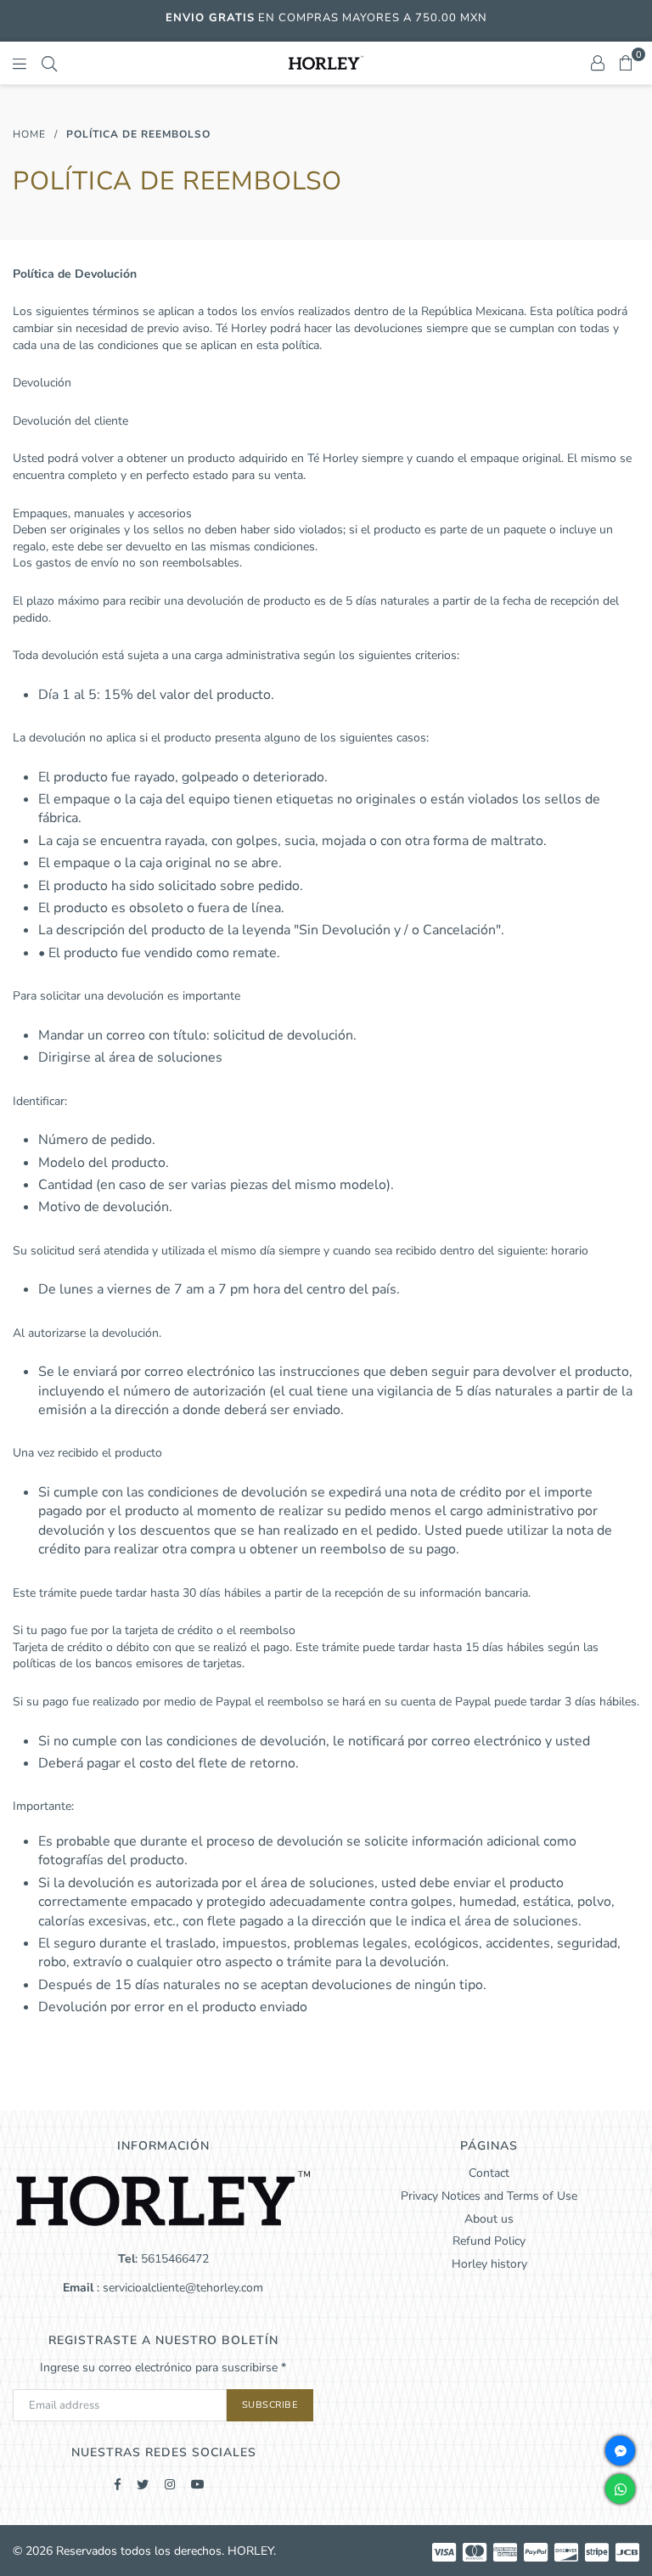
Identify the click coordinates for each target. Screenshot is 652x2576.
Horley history (489, 2264)
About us (489, 2219)
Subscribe (270, 2405)
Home (29, 134)
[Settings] (598, 63)
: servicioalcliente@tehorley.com (178, 2288)
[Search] (49, 63)
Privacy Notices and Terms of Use (489, 2196)
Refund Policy (489, 2241)
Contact (489, 2173)
